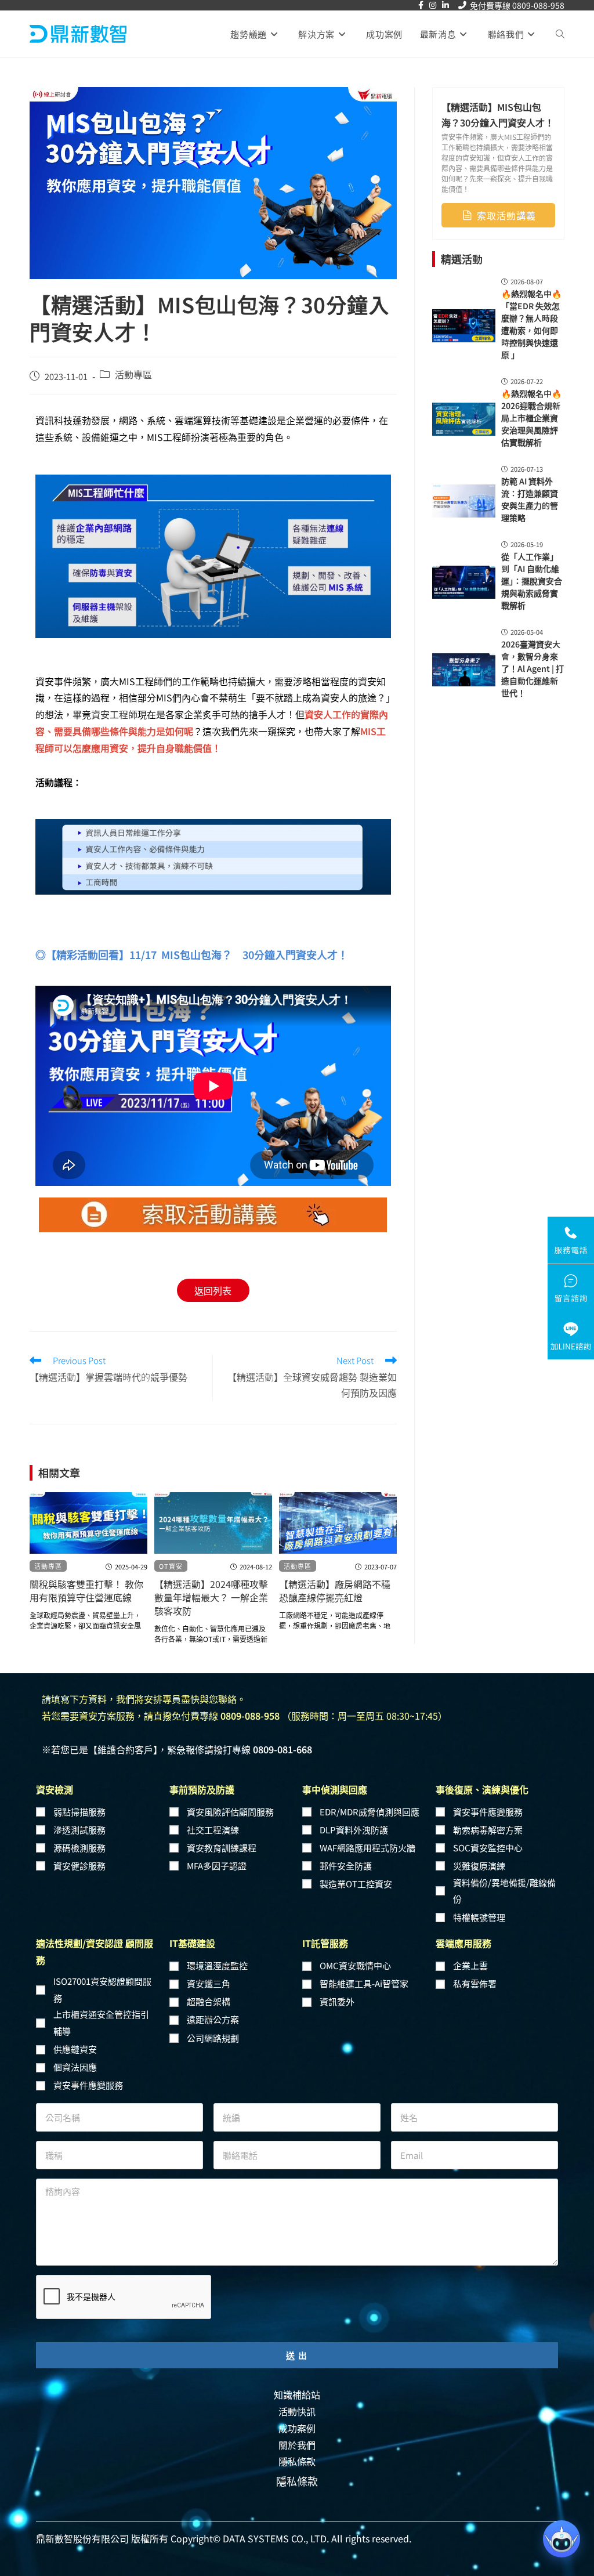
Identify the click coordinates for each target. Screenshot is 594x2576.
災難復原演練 (479, 1866)
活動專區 (133, 374)
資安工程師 (114, 714)
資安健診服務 (79, 1866)
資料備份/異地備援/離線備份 (504, 1891)
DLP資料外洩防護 (354, 1830)
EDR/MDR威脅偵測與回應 (370, 1812)
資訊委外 (337, 2001)
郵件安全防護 (346, 1866)
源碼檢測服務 (79, 1848)
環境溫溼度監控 (217, 1965)
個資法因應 (75, 2067)
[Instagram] (433, 5)
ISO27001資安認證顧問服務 (102, 1989)
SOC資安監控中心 (488, 1848)
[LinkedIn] (445, 5)
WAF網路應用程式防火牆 (367, 1848)
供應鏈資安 (75, 2049)
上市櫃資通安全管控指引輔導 (101, 2023)
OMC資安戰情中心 (355, 1965)
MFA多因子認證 (217, 1866)
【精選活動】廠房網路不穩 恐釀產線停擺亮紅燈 (335, 1591)
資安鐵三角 (209, 1983)
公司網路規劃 (213, 2038)
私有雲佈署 (475, 1983)
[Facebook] (421, 5)
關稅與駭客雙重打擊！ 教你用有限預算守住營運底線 (86, 1591)
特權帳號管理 (479, 1917)
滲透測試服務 (79, 1830)
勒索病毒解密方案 (488, 1830)
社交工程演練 (213, 1830)
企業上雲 (470, 1965)
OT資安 (171, 1566)
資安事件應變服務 (488, 1812)
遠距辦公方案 (213, 2019)
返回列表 (213, 1290)
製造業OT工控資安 (356, 1884)
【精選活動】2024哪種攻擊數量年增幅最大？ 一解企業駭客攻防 (211, 1598)
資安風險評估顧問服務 (230, 1812)
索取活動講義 (506, 215)
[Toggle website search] (560, 34)
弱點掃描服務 (79, 1812)
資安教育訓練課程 (222, 1848)
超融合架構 (209, 2001)
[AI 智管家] (562, 2539)
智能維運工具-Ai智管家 (364, 1983)
